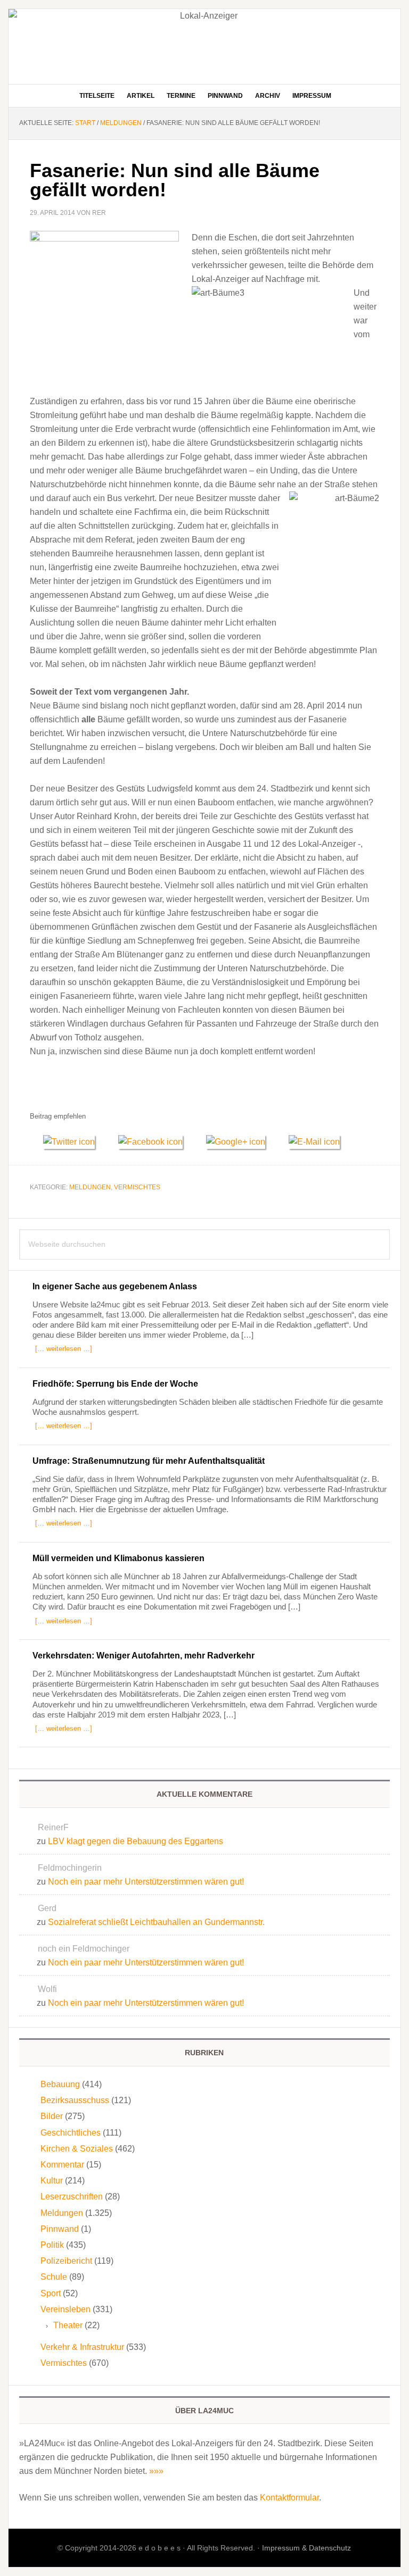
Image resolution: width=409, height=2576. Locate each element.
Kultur (52, 2181)
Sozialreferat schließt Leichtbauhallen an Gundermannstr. (156, 1922)
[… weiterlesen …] (64, 1349)
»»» (156, 2471)
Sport (51, 2293)
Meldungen (90, 1187)
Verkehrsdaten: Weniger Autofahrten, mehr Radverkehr (144, 1656)
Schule (54, 2277)
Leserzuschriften (72, 2196)
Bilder (52, 2116)
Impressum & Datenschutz (306, 2548)
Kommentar (62, 2165)
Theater (68, 2325)
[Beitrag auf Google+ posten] (241, 1142)
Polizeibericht (66, 2261)
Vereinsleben (66, 2309)
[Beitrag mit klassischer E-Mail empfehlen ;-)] (314, 1140)
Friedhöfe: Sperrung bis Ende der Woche (115, 1384)
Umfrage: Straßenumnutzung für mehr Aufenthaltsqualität (149, 1461)
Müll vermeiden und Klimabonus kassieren (118, 1558)
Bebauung (60, 2084)
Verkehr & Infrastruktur (82, 2347)
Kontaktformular (289, 2498)
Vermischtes (137, 1187)
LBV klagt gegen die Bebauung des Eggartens (136, 1841)
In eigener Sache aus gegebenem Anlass (115, 1286)
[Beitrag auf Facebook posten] (156, 1142)
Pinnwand (60, 2229)
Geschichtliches (71, 2133)
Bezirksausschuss (75, 2100)
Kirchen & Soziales (77, 2149)
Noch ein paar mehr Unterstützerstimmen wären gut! (146, 1882)
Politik (52, 2245)
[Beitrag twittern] (74, 1142)
